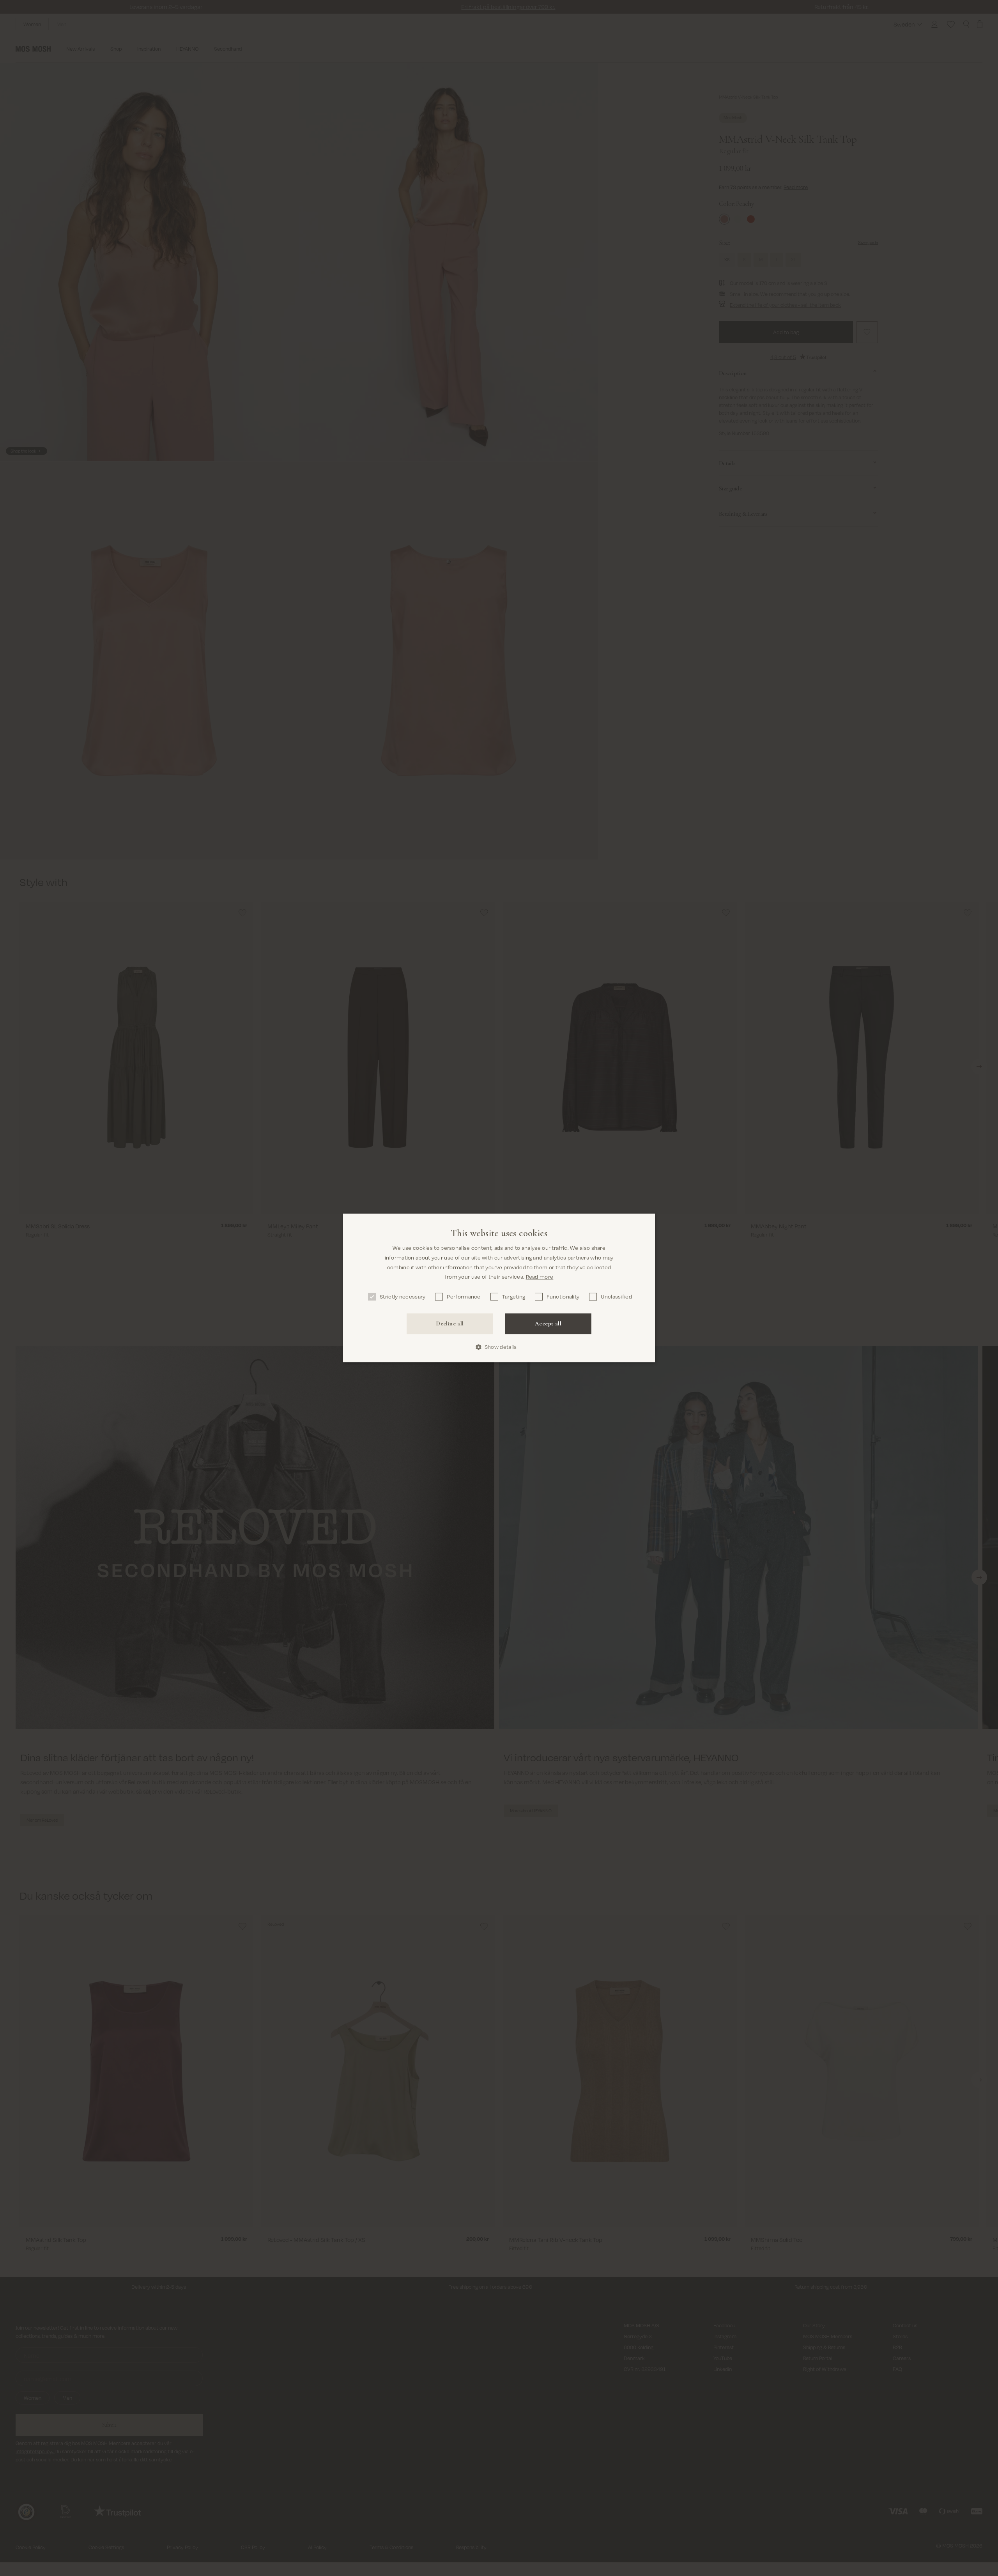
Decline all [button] (450, 1323)
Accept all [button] (548, 1323)
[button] (499, 1347)
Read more (540, 1277)
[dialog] (499, 1288)
